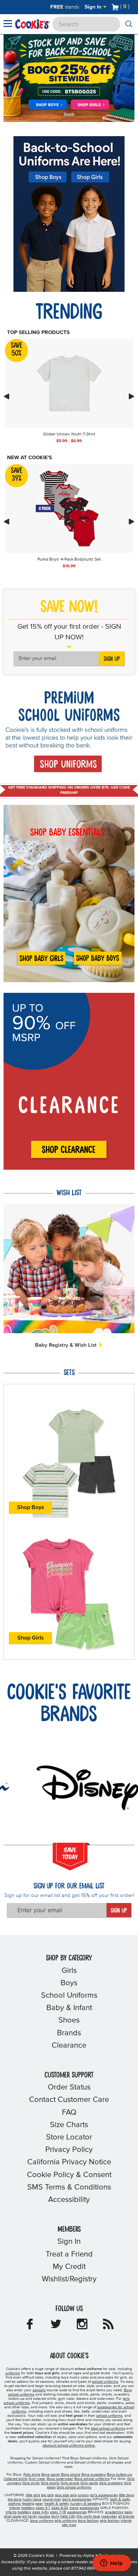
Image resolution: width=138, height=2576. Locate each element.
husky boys (32, 2499)
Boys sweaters (94, 2475)
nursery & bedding (85, 2504)
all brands (126, 2516)
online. (69, 2446)
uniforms (13, 2373)
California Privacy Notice (69, 2162)
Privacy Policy (69, 2150)
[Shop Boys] (47, 105)
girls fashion (110, 2521)
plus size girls (66, 2495)
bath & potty (120, 2499)
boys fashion (88, 2521)
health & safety (57, 2504)
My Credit (69, 2267)
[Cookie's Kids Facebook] (30, 2326)
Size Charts (69, 2125)
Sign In (94, 7)
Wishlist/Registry (69, 2279)
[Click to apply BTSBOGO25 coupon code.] (69, 91)
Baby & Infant (69, 2008)
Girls (69, 1971)
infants (15, 2508)
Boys (69, 1983)
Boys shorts (71, 2475)
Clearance (69, 2046)
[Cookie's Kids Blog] (108, 2326)
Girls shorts (50, 2483)
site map (69, 2525)
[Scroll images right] (132, 396)
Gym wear (37, 2479)
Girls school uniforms (74, 2487)
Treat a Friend (69, 2254)
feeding (28, 2504)
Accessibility (69, 2200)
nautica (44, 2516)
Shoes (69, 2020)
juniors (83, 2495)
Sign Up (112, 659)
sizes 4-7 (43, 2508)
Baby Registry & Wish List (67, 1345)
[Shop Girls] (90, 105)
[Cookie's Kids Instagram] (82, 2326)
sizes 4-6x (41, 2512)
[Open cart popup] (132, 7)
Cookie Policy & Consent (69, 2175)
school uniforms (105, 2382)
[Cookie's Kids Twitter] (56, 2326)
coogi (17, 2516)
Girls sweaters (111, 2483)
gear (39, 2504)
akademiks (114, 2512)
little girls (33, 2495)
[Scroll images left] (6, 396)
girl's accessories (104, 2495)
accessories (89, 2508)
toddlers (28, 2508)
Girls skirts (31, 2483)
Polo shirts (32, 2475)
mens (74, 2508)
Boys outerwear (60, 2479)
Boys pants (51, 2475)
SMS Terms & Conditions (69, 2187)
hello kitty (68, 2516)
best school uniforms (108, 2428)
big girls (47, 2495)
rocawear (109, 2516)
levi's (55, 2516)
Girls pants (89, 2483)
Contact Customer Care (69, 2100)
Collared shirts (15, 2479)
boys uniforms (42, 2521)
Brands (69, 2033)
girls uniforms (66, 2521)
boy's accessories (77, 2499)
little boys (126, 2495)
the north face (88, 2516)
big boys (15, 2499)
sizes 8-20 (60, 2508)
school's (39, 2390)
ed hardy (30, 2516)
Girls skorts (70, 2483)
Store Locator (69, 2137)
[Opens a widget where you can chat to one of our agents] (111, 2564)
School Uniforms (69, 1996)
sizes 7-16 (58, 2512)
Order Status (69, 2087)
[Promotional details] (70, 114)
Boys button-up (119, 2475)
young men (52, 2499)
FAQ (69, 2113)
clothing (15, 2504)
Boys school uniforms (92, 2479)
